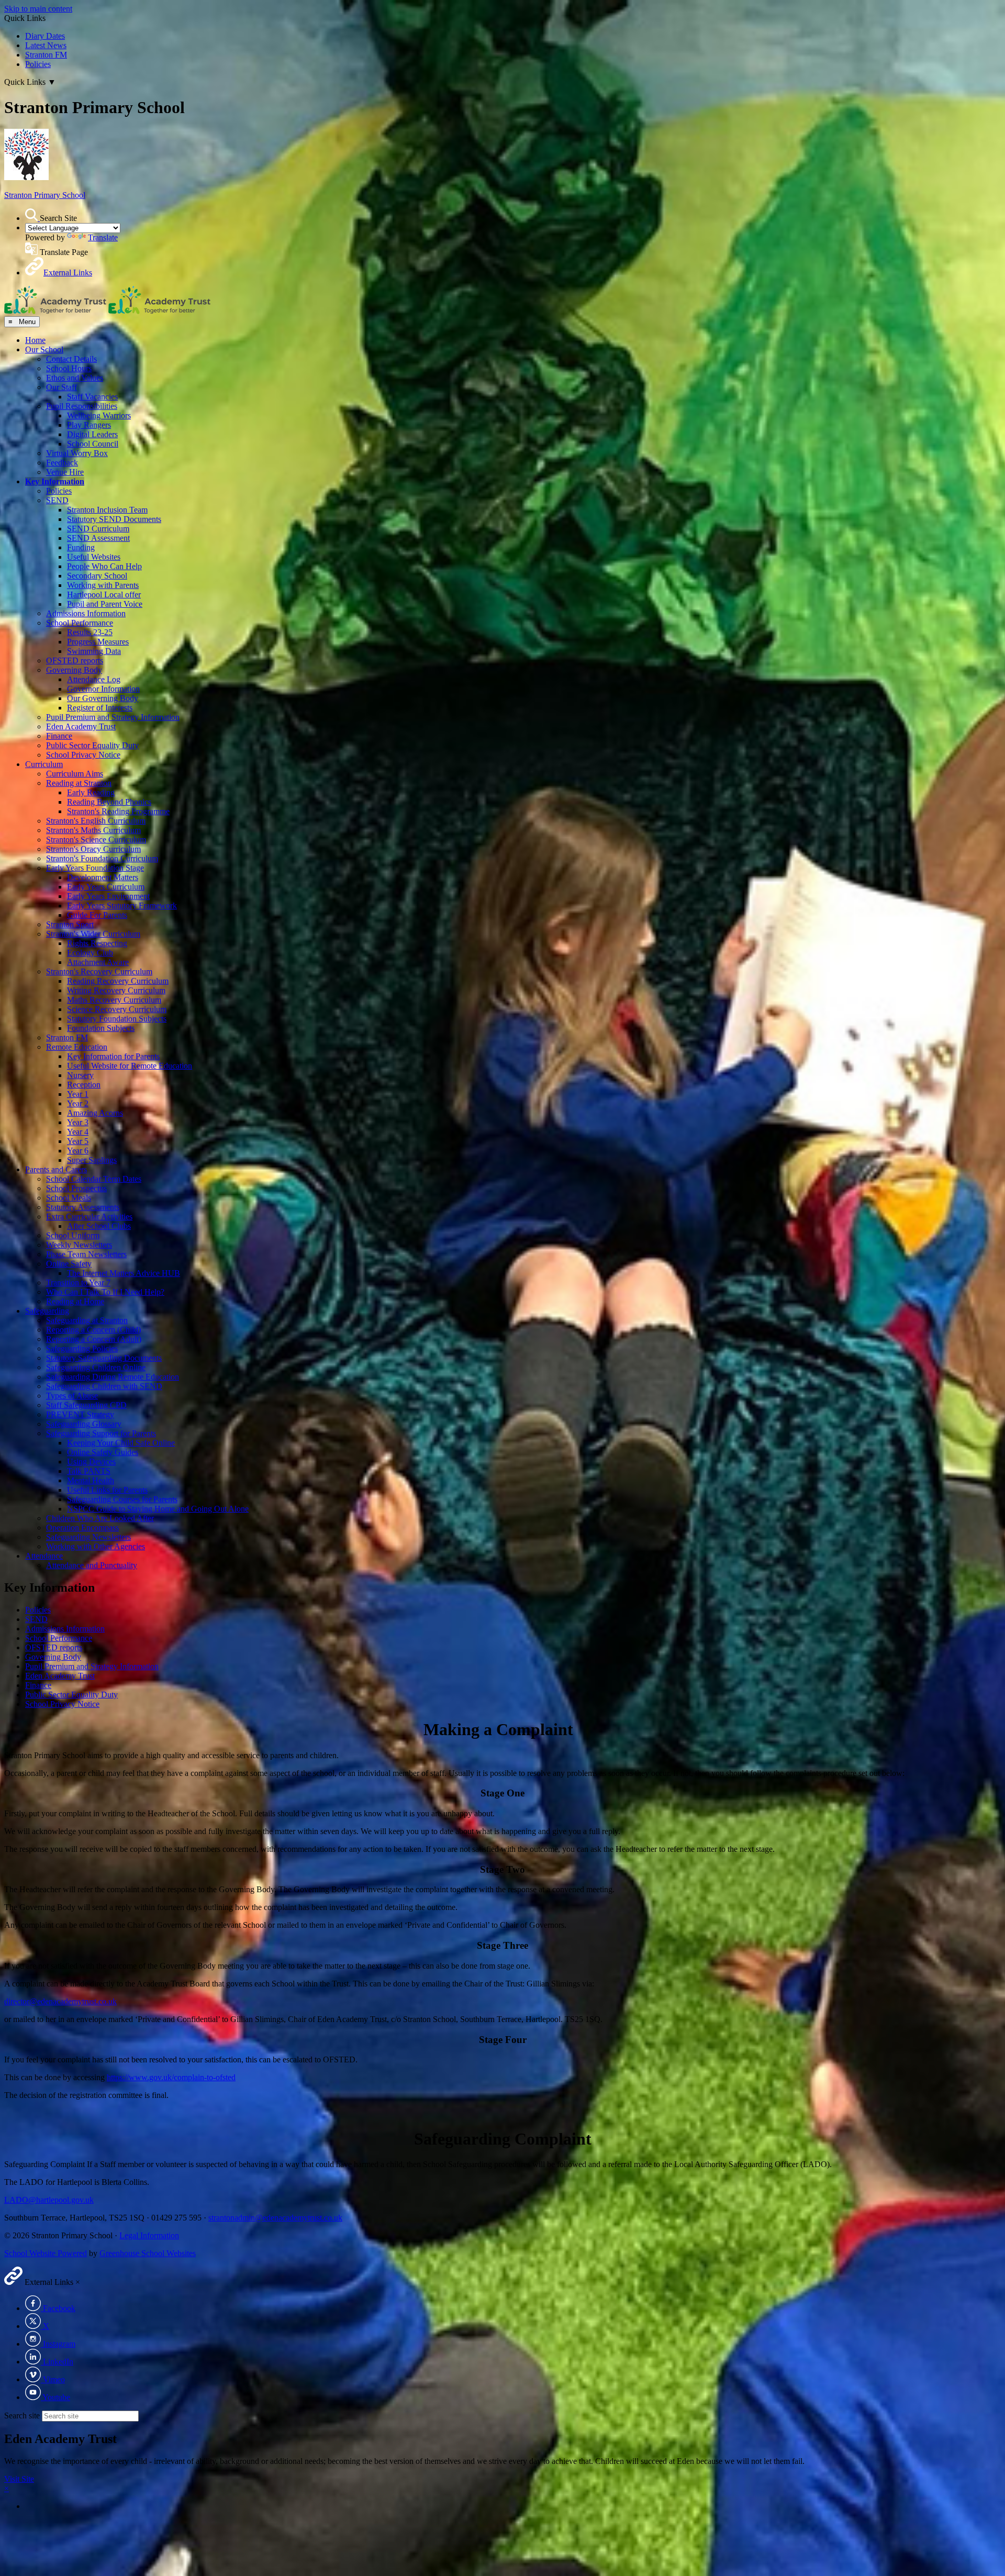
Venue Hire (65, 472)
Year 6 (78, 1151)
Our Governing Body (103, 698)
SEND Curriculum (98, 529)
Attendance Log (94, 679)
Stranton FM (46, 55)
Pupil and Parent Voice (105, 604)
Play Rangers (89, 425)
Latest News (46, 45)
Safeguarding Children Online (96, 1367)
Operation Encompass (82, 1528)
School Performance (80, 623)
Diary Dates (45, 36)
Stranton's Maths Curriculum (93, 830)
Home (35, 340)
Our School (44, 349)
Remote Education (77, 1047)
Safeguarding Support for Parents (101, 1433)
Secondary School (97, 576)
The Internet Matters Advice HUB (124, 1273)
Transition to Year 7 (78, 1283)
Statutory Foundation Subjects (117, 1019)
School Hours (69, 368)
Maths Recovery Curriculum (114, 1000)
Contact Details (71, 359)
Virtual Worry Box (77, 453)
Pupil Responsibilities (82, 406)
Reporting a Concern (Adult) (94, 1339)
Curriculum (44, 764)
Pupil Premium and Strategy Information (113, 717)
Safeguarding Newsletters (88, 1537)
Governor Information (103, 689)
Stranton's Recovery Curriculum (99, 971)
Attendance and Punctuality (92, 1565)
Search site (22, 2416)
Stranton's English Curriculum (96, 821)
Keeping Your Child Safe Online (121, 1443)
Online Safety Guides (103, 1452)
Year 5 (78, 1141)
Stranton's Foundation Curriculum (102, 858)
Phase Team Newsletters (86, 1254)
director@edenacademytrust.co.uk (60, 2001)
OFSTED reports (75, 660)
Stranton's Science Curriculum (96, 840)
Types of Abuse (72, 1396)
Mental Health (91, 1480)
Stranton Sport (70, 924)
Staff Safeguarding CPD (86, 1405)
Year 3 (78, 1122)
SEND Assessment (98, 538)
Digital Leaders (92, 434)
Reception (84, 1085)
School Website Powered (46, 2253)
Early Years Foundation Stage (95, 868)
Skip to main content (38, 9)
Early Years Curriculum (106, 887)
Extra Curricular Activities (89, 1217)
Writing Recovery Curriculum (116, 990)
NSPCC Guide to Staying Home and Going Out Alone (158, 1509)
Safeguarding (47, 1311)
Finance (59, 736)
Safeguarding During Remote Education (113, 1377)
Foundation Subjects (101, 1028)
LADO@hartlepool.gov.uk (49, 2200)
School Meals (69, 1198)
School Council (93, 444)
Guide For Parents (97, 915)
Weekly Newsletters (79, 1245)
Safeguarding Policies (82, 1348)
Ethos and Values (75, 378)
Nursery (80, 1075)
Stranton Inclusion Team (107, 510)
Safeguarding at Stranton (87, 1320)
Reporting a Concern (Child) (93, 1330)
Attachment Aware (98, 962)
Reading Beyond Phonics (109, 802)
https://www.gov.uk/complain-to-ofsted (171, 2077)
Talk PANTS (89, 1471)
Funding (81, 547)
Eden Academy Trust (81, 726)
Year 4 (78, 1132)
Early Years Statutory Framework (122, 906)
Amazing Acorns (95, 1113)
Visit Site (19, 2479)
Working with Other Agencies (96, 1546)
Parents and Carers (56, 1169)
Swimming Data (94, 651)
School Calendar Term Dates (94, 1179)
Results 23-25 (90, 632)
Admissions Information (86, 613)
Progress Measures (98, 642)
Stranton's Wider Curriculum (93, 934)
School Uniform (73, 1235)
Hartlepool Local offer (104, 595)
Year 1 (78, 1094)
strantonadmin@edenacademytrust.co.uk (275, 2218)
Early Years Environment (108, 896)
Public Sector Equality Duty (92, 745)
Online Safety (69, 1264)
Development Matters (103, 877)
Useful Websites (94, 557)
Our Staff (62, 387)
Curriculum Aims (75, 774)
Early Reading (91, 792)
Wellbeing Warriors (99, 415)
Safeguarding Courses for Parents (122, 1499)
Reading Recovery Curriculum (118, 981)
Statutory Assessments (83, 1207)
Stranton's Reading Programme (118, 811)
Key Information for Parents (113, 1056)
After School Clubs (99, 1226)
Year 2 (78, 1103)
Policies (38, 64)
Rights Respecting (97, 943)
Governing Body (74, 670)
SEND (57, 500)
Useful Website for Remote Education (130, 1066)
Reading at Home (75, 1301)
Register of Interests (100, 708)
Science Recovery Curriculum (117, 1009)
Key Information (55, 481)
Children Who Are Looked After (100, 1518)
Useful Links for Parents (107, 1490)
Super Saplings (92, 1160)
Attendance (44, 1556)
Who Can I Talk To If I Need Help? (105, 1292)
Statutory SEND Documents (114, 519)
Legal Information (149, 2235)
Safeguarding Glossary (84, 1424)
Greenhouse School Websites (148, 2253)
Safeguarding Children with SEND (104, 1386)
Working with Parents (103, 585)
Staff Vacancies (92, 397)
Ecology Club (90, 953)
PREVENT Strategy (80, 1414)
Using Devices (91, 1462)
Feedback (62, 463)
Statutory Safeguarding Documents (104, 1358)
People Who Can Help (104, 566)
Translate (103, 237)
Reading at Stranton (79, 783)
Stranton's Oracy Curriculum (93, 849)
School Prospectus (76, 1188)
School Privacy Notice (83, 755)
